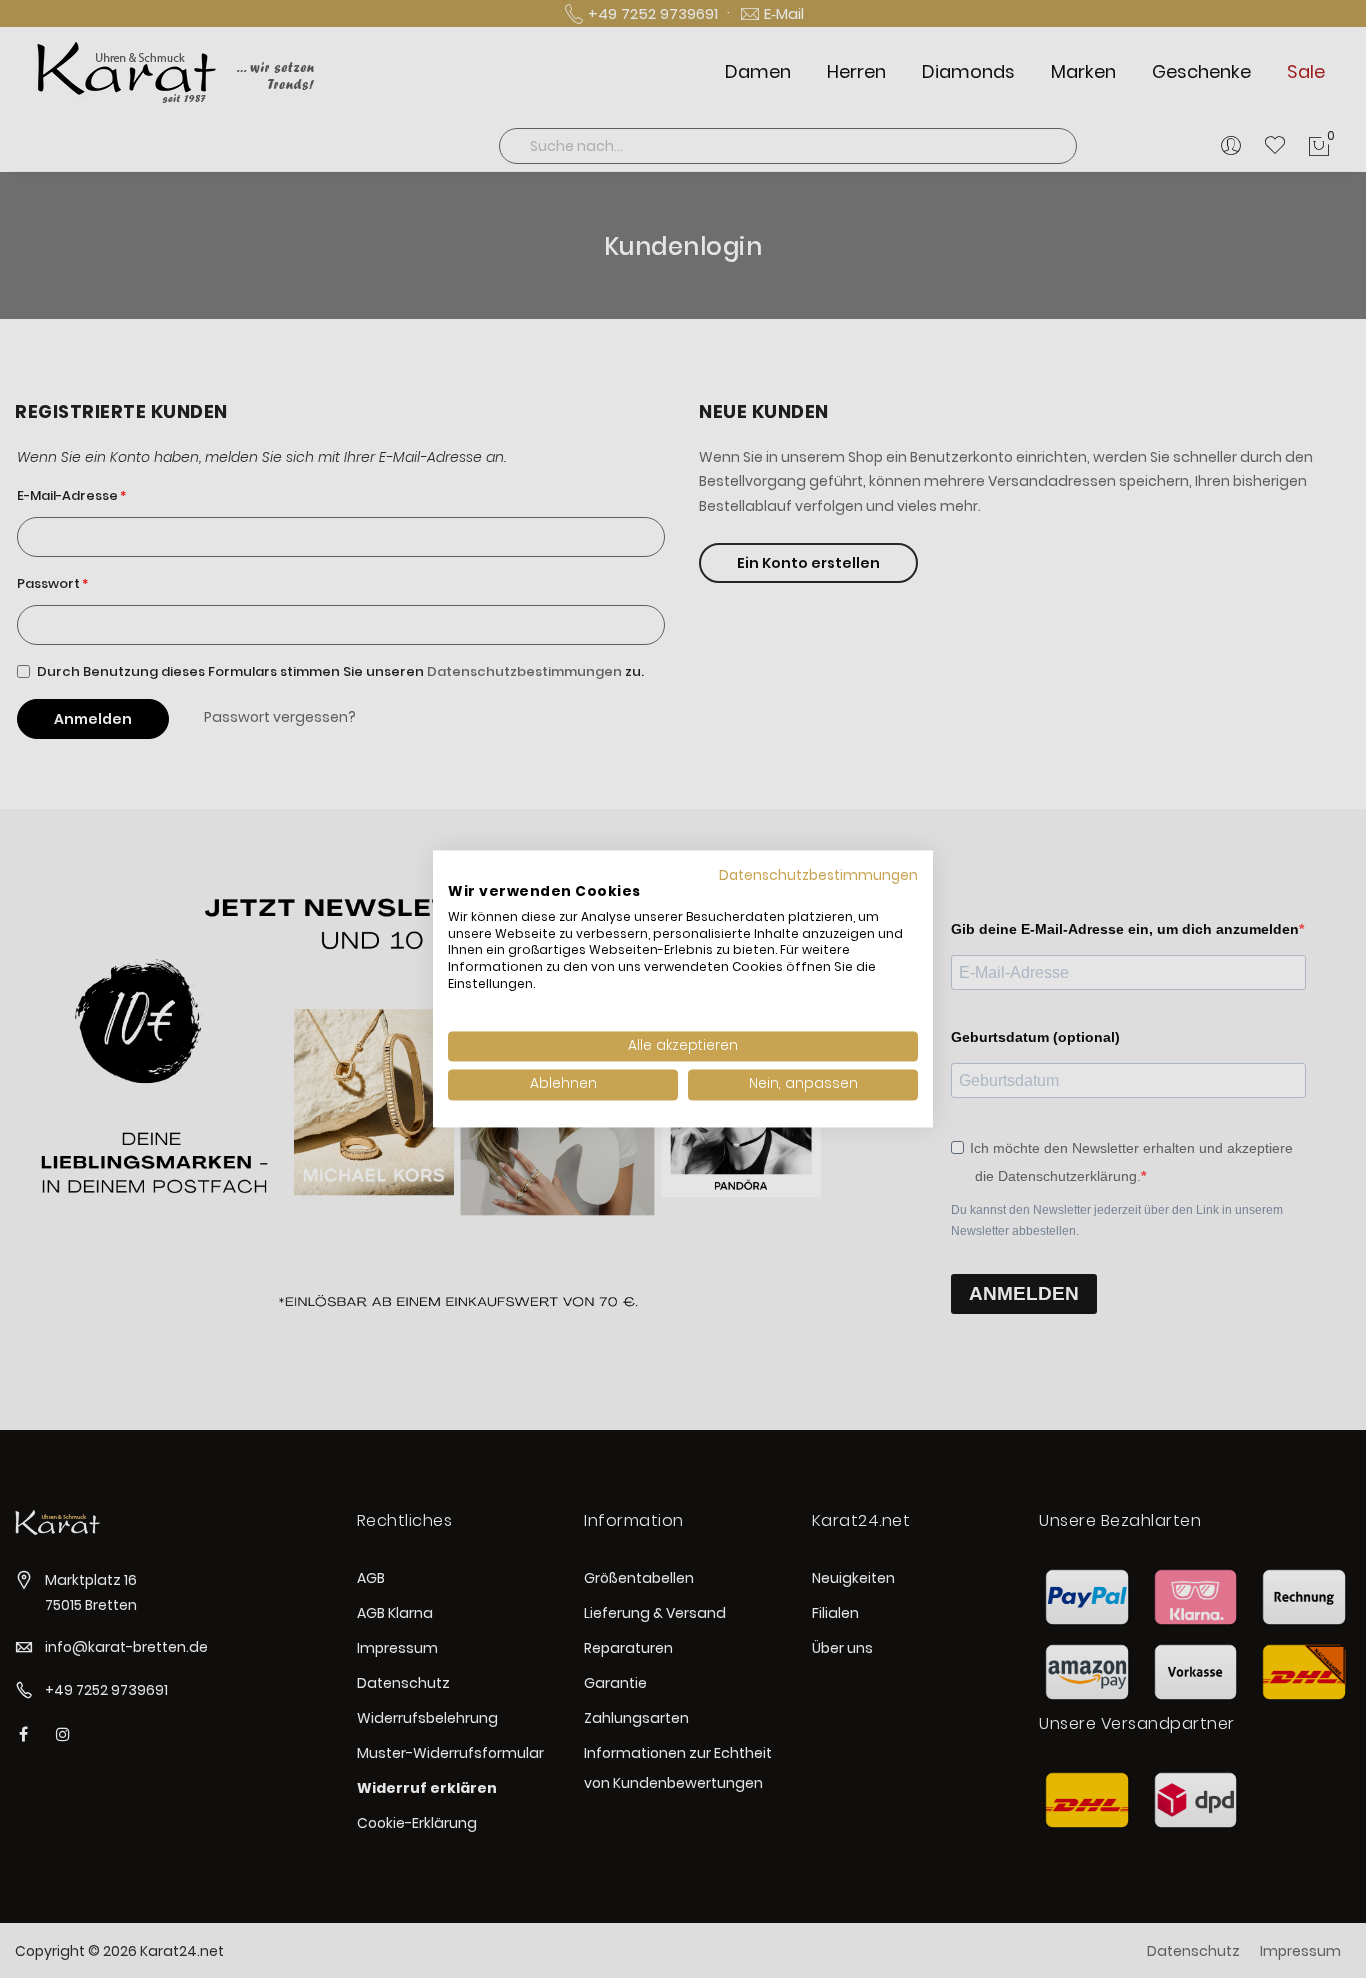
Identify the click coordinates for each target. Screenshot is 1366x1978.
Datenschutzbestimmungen (818, 875)
